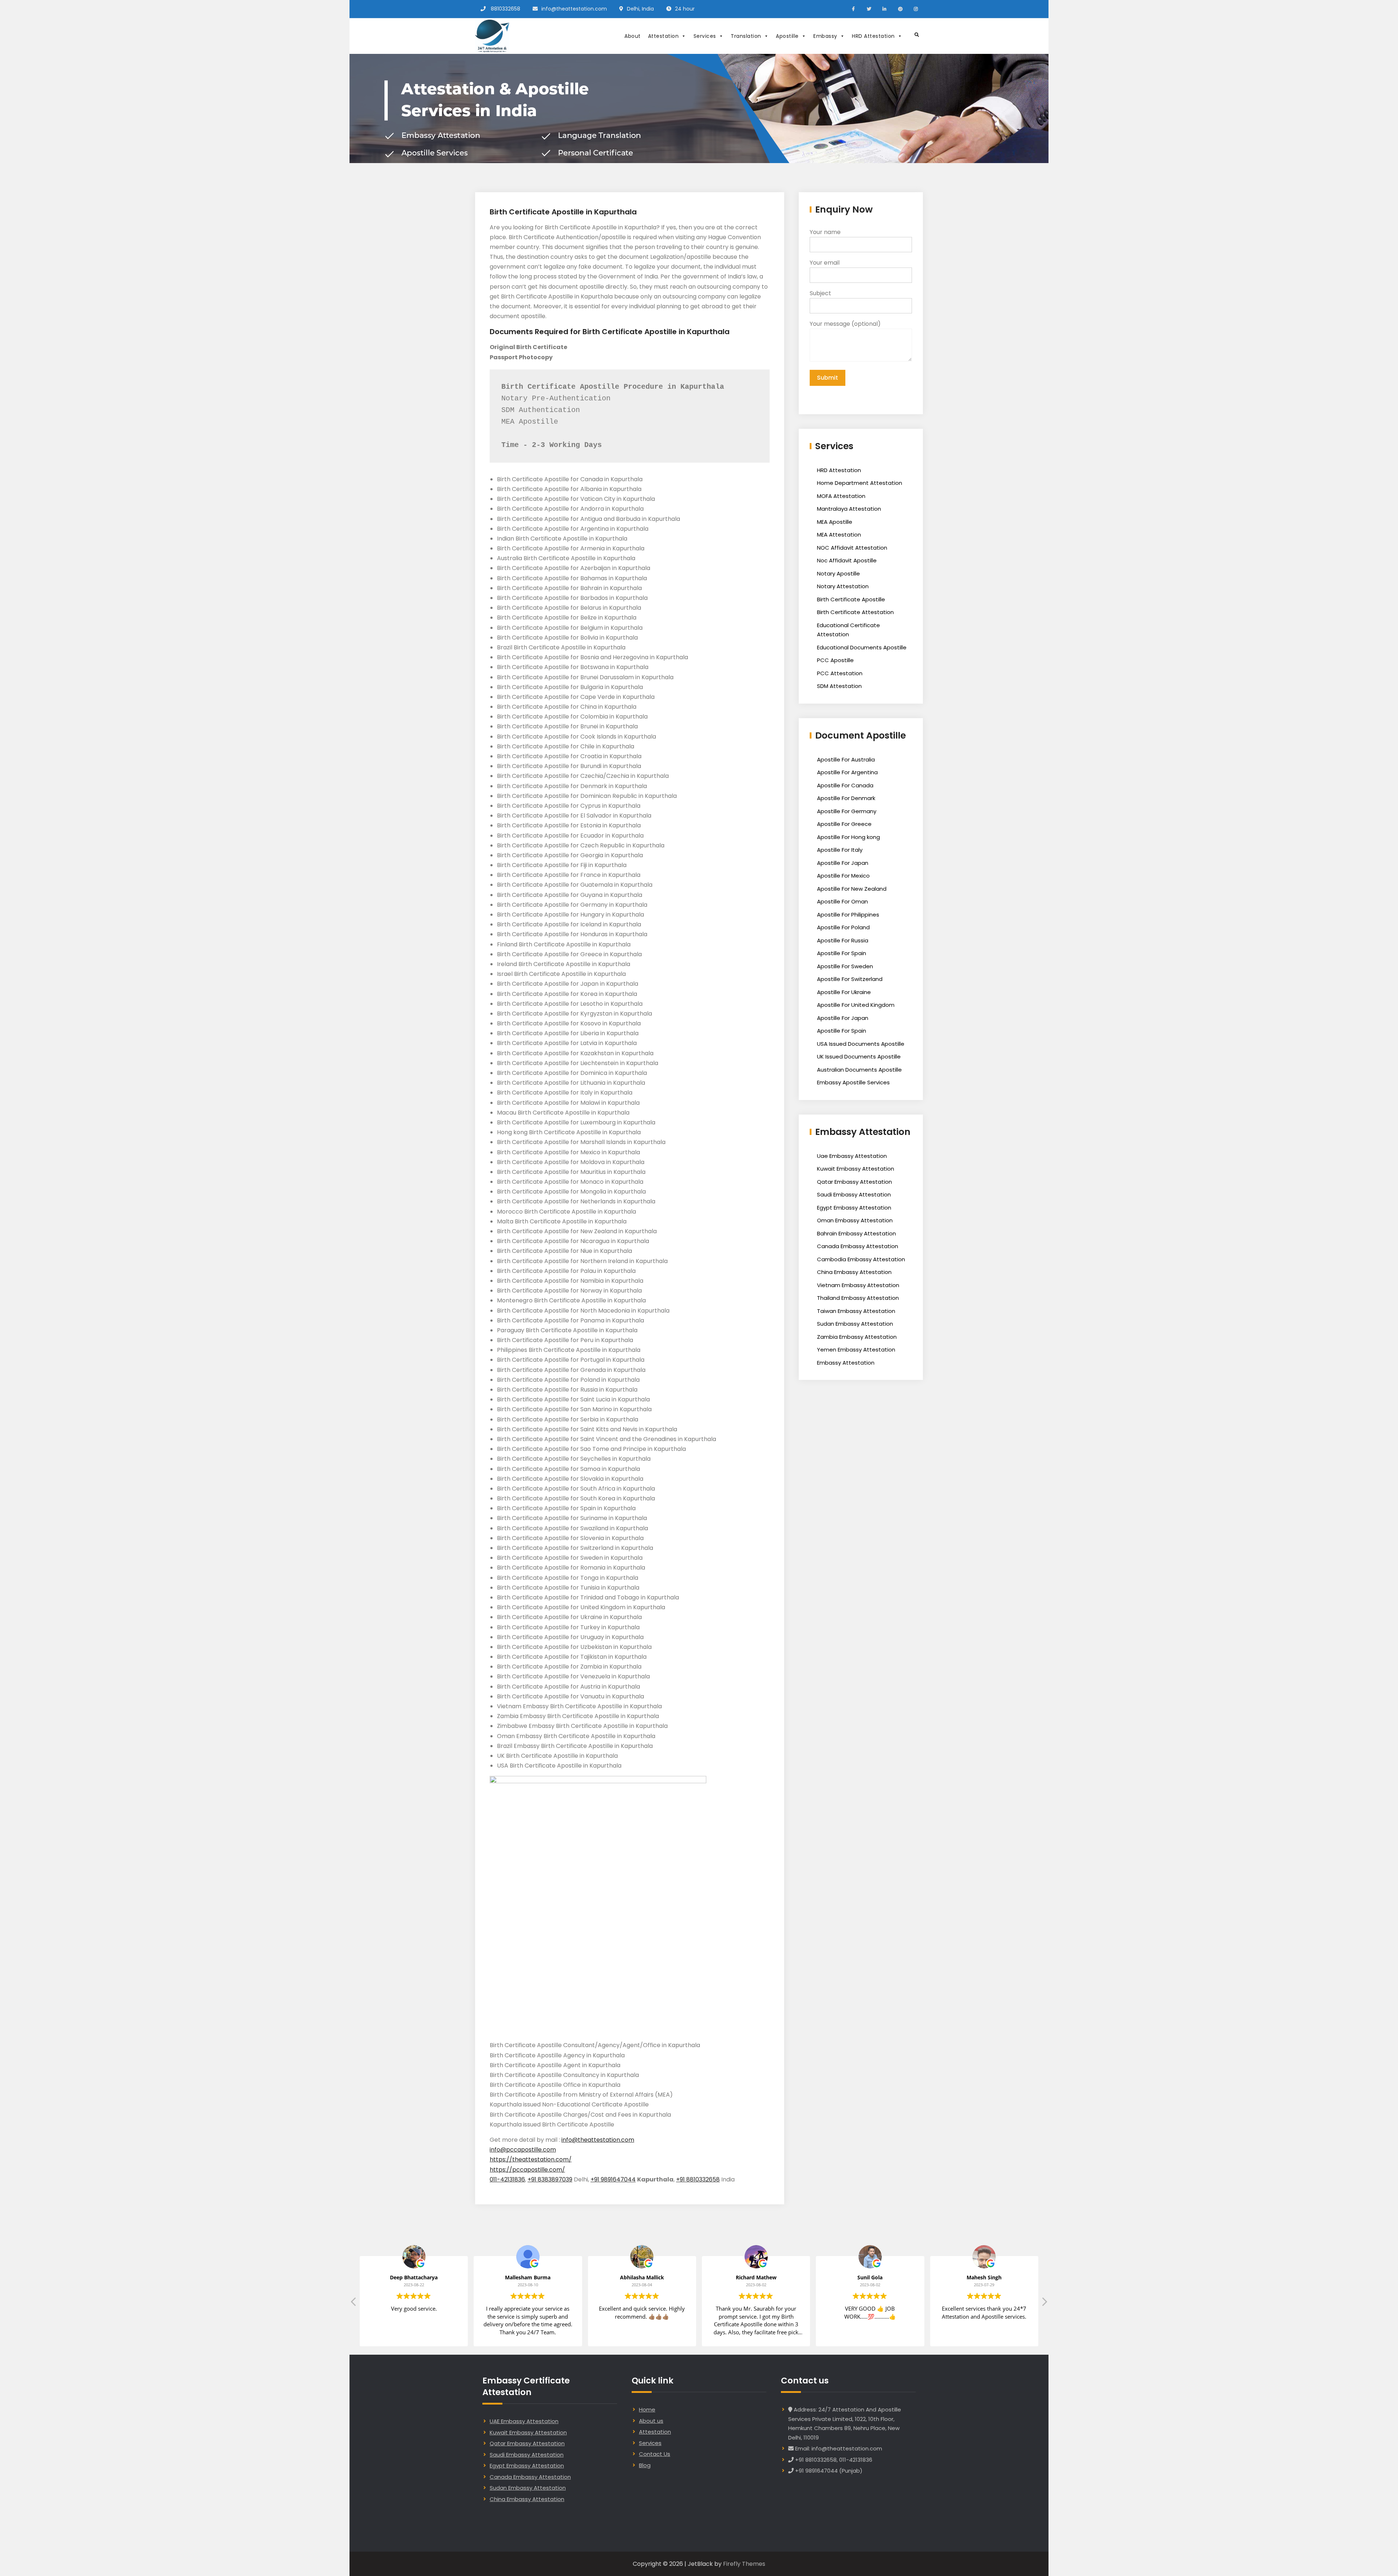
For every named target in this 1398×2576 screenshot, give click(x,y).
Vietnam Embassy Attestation (858, 1285)
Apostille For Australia (846, 759)
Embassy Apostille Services (853, 1082)
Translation (746, 36)
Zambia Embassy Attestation (857, 1337)
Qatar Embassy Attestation (854, 1182)
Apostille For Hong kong (848, 837)
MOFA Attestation (841, 496)
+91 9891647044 (613, 2179)
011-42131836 (507, 2179)
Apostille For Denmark (846, 798)
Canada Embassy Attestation (858, 1246)
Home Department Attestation (860, 483)
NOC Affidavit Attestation (852, 548)
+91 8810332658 (698, 2179)
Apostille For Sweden (845, 966)
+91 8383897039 (550, 2179)
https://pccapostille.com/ (527, 2170)
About (633, 36)
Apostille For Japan (843, 863)
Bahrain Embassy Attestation (856, 1233)
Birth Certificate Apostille (851, 599)
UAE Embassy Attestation (524, 2421)
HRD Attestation (873, 36)
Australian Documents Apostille (859, 1070)
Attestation (664, 36)
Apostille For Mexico (843, 876)
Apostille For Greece (844, 824)
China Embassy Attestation (854, 1272)
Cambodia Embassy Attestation (861, 1259)
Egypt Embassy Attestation (854, 1208)
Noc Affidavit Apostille (847, 560)
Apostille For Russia (843, 940)
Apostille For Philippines (848, 915)
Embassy (825, 36)
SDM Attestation (839, 686)
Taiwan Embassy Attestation (856, 1311)
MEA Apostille (835, 522)
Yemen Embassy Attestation (856, 1350)
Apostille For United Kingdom (856, 1005)
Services (705, 36)
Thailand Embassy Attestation (858, 1298)
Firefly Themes (744, 2564)
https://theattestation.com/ (531, 2159)
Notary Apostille (838, 573)
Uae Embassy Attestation (852, 1156)
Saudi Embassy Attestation (854, 1194)
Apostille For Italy (840, 850)
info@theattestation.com (574, 9)
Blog (645, 2465)
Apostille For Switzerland (850, 979)
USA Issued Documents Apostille (861, 1044)
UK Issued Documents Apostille (859, 1056)
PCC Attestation (840, 673)
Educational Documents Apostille (862, 647)
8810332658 (506, 9)
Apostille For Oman (842, 901)
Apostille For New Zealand (852, 889)
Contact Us (655, 2454)
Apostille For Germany (847, 811)
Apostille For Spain (842, 953)
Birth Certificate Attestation (855, 612)
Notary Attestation (843, 586)
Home (647, 2409)
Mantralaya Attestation (849, 509)
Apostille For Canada (845, 785)
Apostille (787, 36)
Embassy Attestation (846, 1363)
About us (651, 2421)
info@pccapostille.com (523, 2150)
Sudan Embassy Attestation (855, 1324)
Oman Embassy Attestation (855, 1220)
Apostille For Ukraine (844, 992)
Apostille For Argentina (847, 772)
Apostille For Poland (843, 927)
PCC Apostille (835, 660)
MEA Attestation (839, 535)
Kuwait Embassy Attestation (856, 1169)
